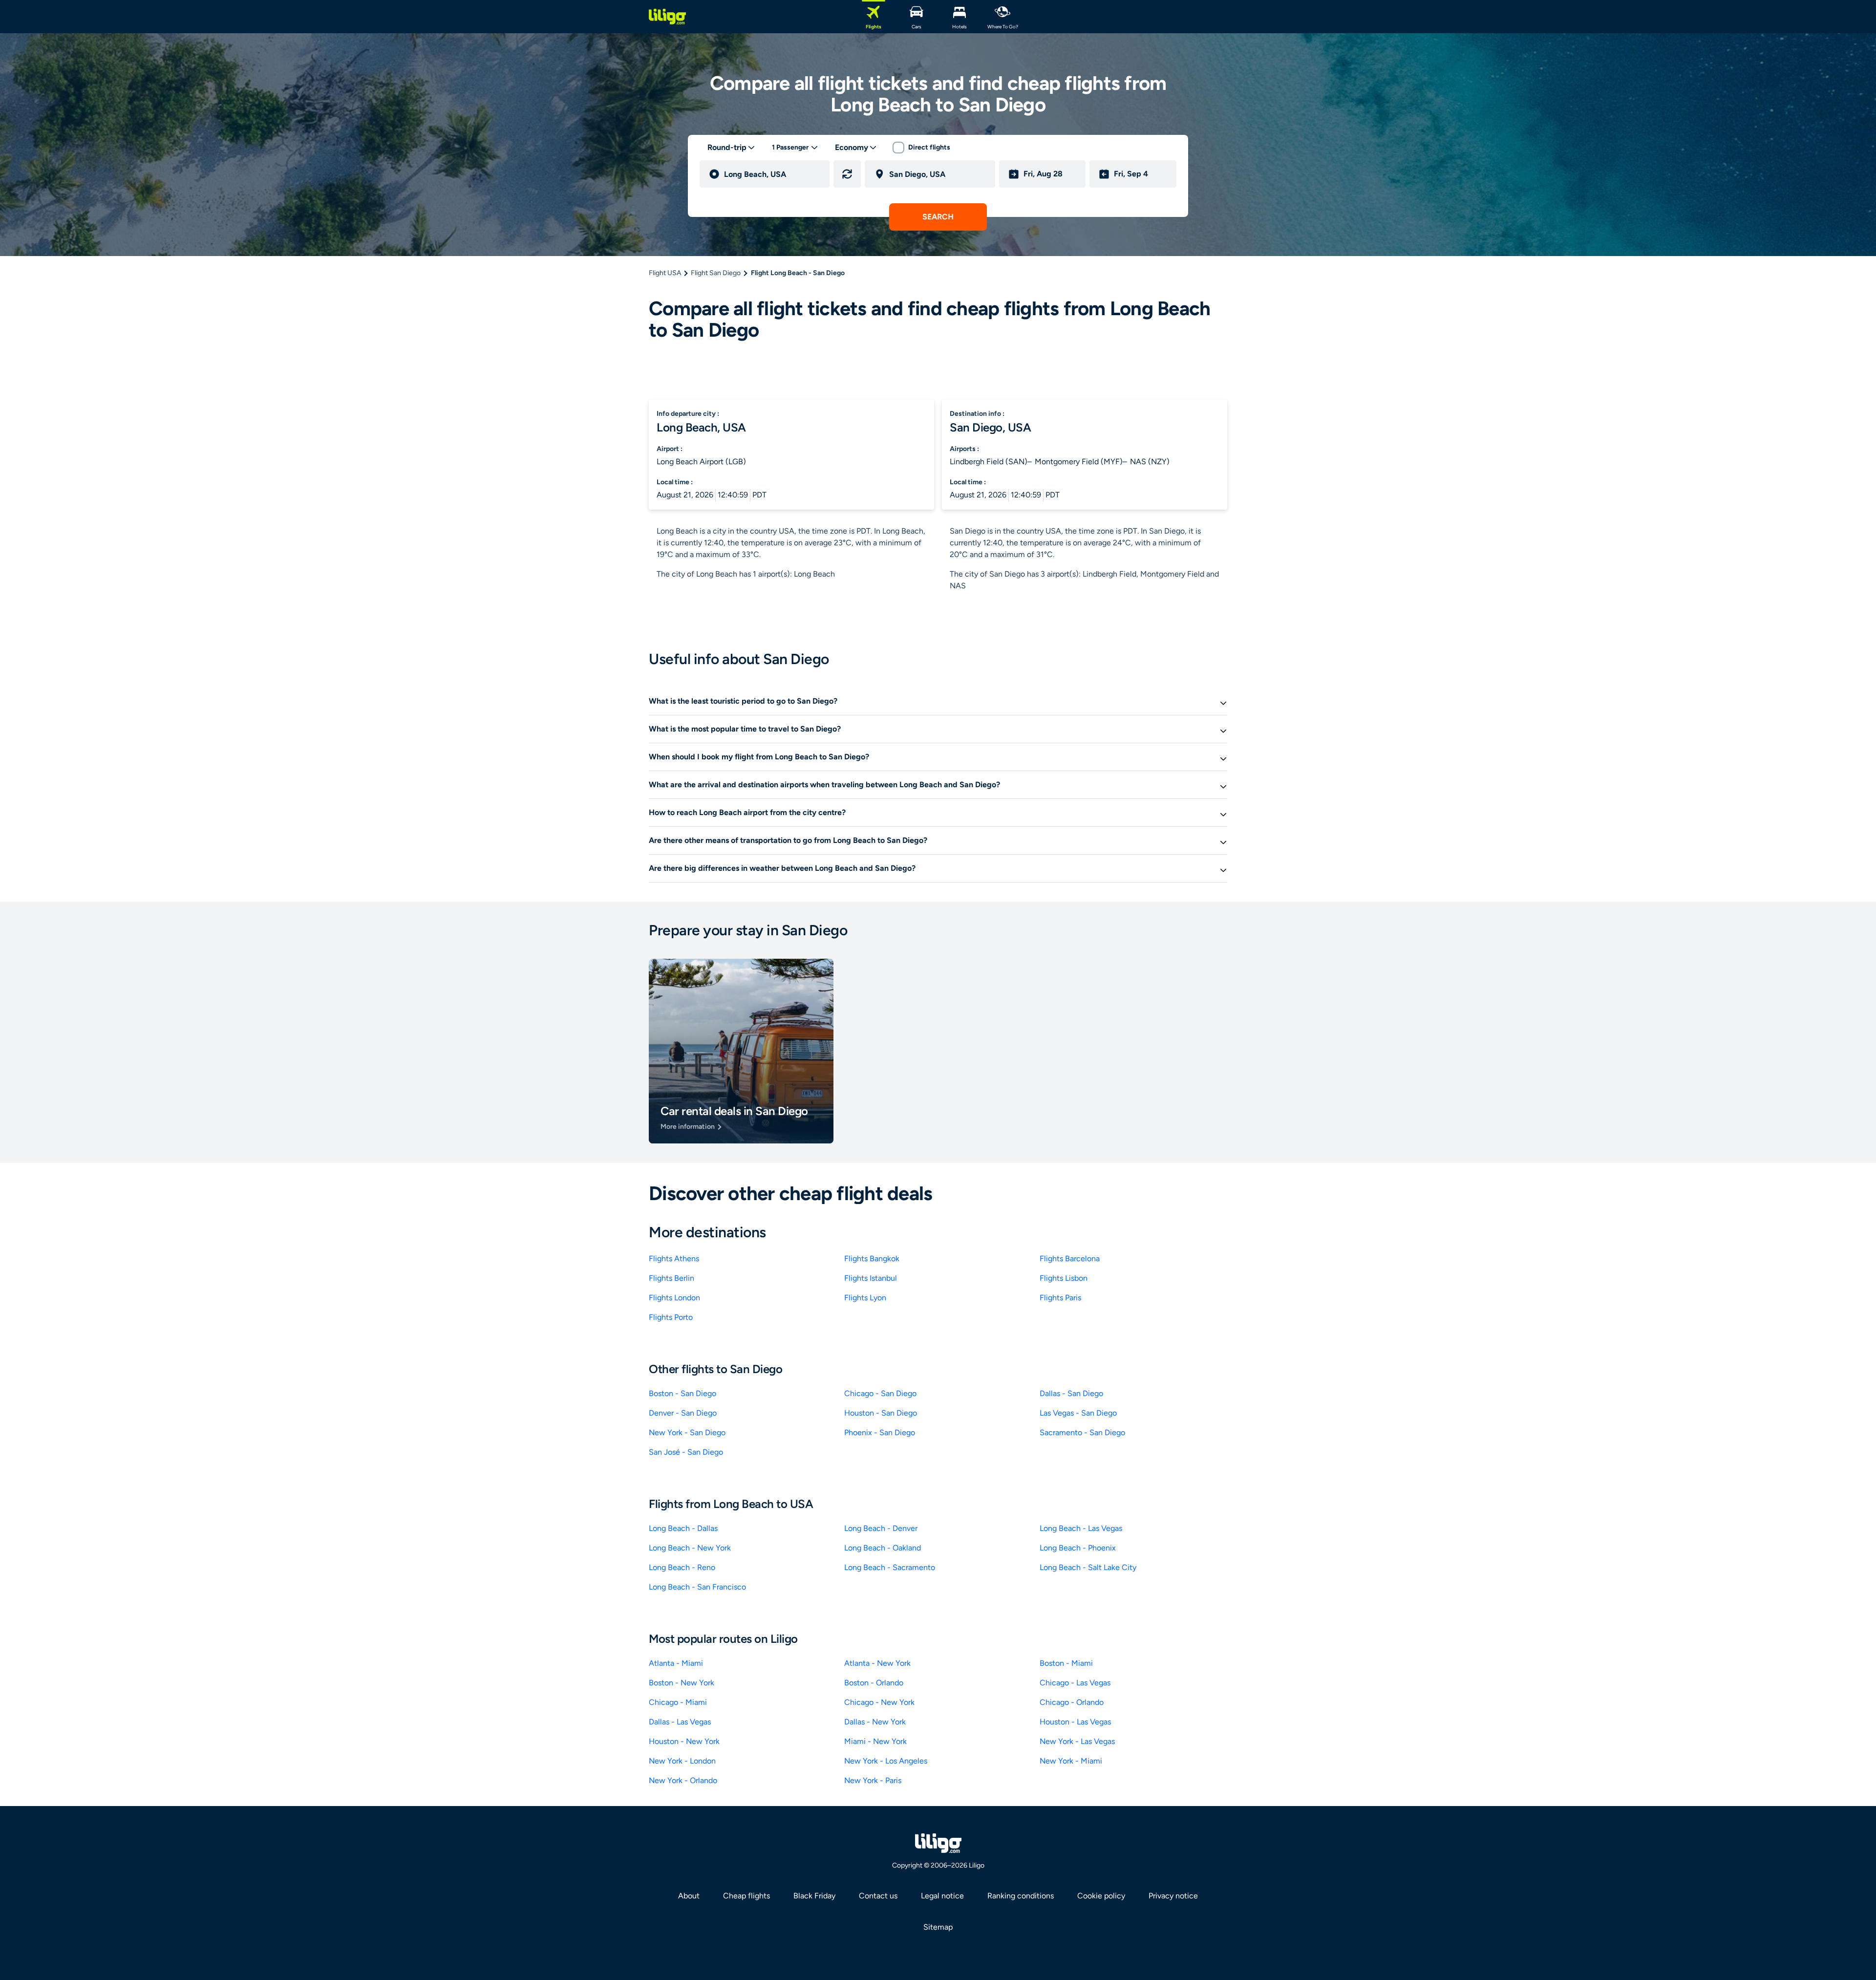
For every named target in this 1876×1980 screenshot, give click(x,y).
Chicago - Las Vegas (1075, 1683)
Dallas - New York (875, 1722)
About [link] (689, 1896)
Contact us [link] (878, 1896)
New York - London (682, 1761)
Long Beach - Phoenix (1078, 1548)
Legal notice (942, 1896)
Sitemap (938, 1927)
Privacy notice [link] (1173, 1896)
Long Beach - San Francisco (697, 1587)
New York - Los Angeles (886, 1761)
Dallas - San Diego (1071, 1393)
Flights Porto (671, 1317)
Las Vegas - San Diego (1078, 1413)
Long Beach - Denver (881, 1528)
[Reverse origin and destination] (847, 174)
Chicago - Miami (678, 1702)
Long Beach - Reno (682, 1567)
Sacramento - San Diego (1082, 1432)
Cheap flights (746, 1896)
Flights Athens (674, 1259)
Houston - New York (684, 1741)
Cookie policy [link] (1101, 1896)
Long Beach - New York (690, 1548)
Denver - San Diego (683, 1413)
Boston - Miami (1066, 1663)
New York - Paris (873, 1780)
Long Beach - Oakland (883, 1548)
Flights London (674, 1298)
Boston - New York (682, 1683)
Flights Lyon (865, 1298)
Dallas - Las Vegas (680, 1722)
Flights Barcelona (1070, 1259)
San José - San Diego (686, 1452)
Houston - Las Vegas (1075, 1722)
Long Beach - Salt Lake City (1088, 1567)
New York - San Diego (687, 1432)
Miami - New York (875, 1741)
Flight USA (665, 273)
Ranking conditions (1021, 1896)
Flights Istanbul (871, 1278)
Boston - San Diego (682, 1393)
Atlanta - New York (877, 1663)
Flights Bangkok (872, 1259)
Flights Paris (1060, 1298)
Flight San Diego (716, 273)
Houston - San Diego (881, 1413)
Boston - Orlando (874, 1683)
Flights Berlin (672, 1278)
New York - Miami (1071, 1761)
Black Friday (814, 1896)
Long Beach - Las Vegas (1081, 1528)
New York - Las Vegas (1077, 1741)
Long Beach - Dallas (683, 1528)
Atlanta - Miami (676, 1663)
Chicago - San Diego (880, 1393)
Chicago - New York (879, 1702)
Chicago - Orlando (1072, 1702)
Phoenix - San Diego (880, 1432)
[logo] (667, 17)
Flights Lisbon (1064, 1278)
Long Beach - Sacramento (890, 1567)
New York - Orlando (683, 1780)
